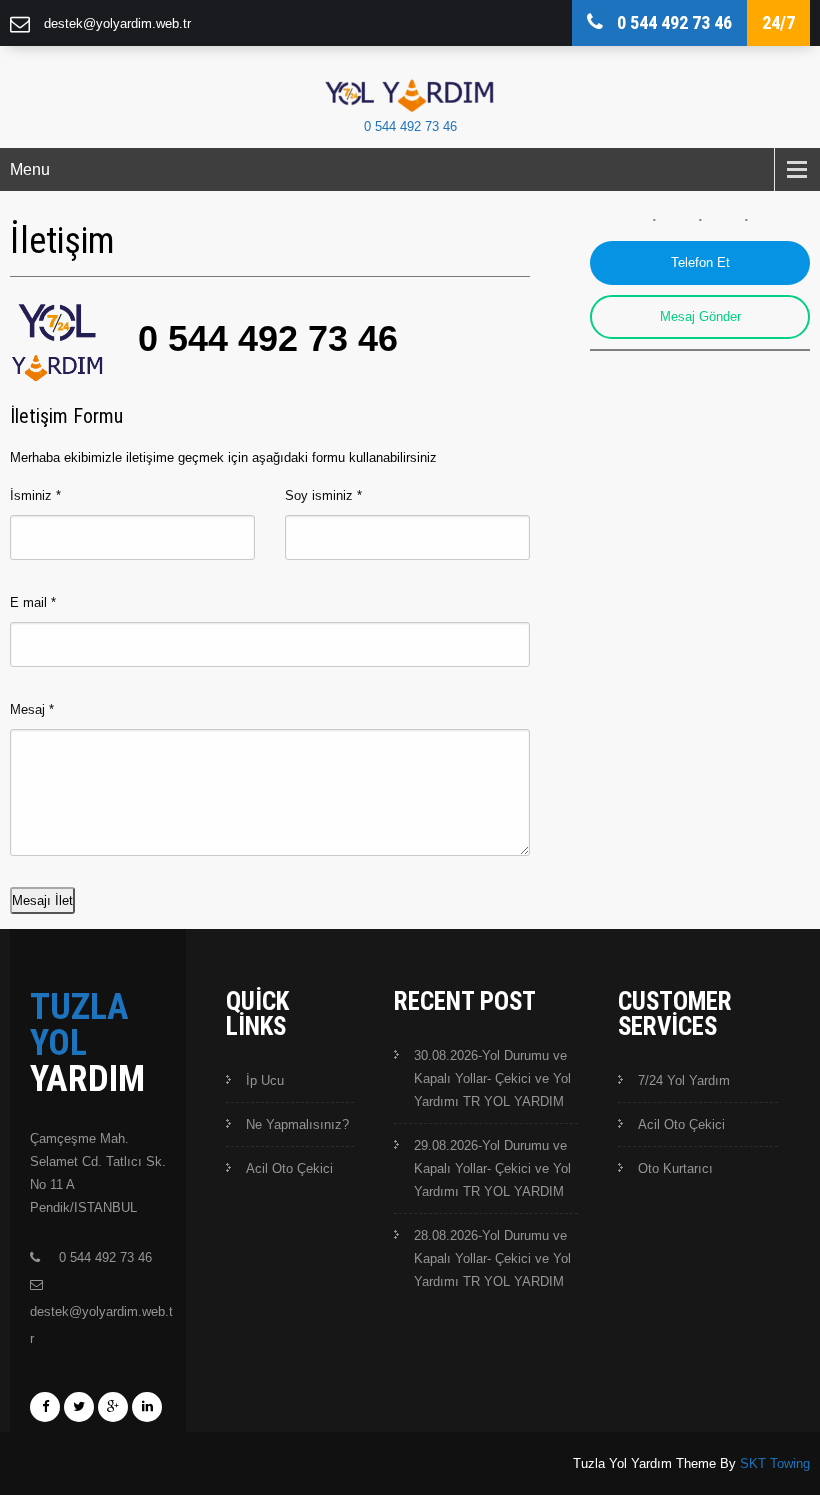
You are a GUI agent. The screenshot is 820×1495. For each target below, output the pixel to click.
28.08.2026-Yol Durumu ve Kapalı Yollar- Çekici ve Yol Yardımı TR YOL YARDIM (492, 1258)
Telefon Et (700, 262)
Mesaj (32, 709)
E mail (33, 602)
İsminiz (35, 495)
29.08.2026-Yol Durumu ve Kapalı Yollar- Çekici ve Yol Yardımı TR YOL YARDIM (492, 1168)
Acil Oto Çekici (289, 1168)
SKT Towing (775, 1463)
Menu (30, 169)
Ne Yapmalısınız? (297, 1124)
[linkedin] (147, 1407)
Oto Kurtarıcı (675, 1168)
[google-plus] (113, 1407)
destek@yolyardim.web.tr (117, 23)
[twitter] (79, 1407)
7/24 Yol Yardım (684, 1080)
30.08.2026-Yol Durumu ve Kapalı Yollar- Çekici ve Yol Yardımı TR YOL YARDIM (492, 1078)
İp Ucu (265, 1080)
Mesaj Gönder (700, 316)
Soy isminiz (323, 495)
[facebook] (45, 1407)
